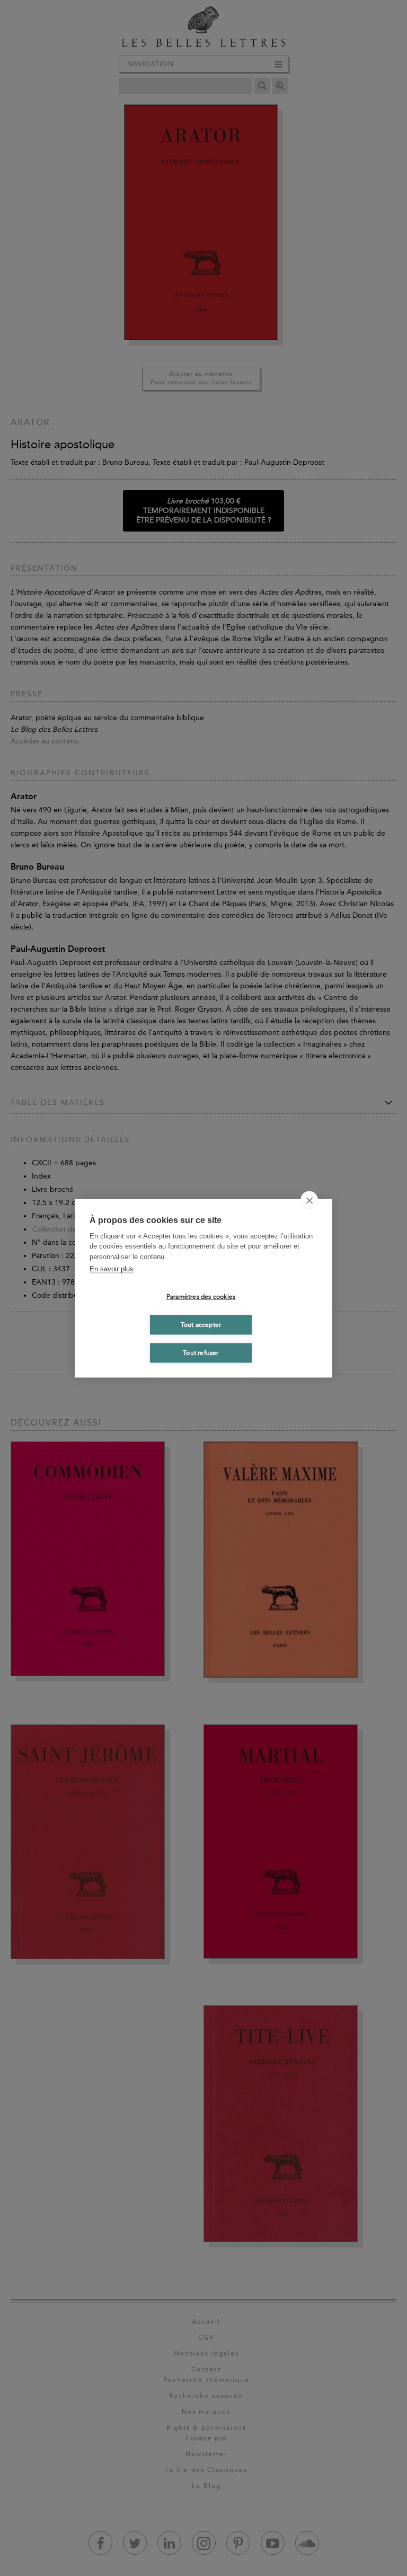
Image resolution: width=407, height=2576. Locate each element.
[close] (309, 1200)
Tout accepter (201, 1325)
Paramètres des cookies (201, 1297)
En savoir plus (112, 1269)
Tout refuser (201, 1353)
